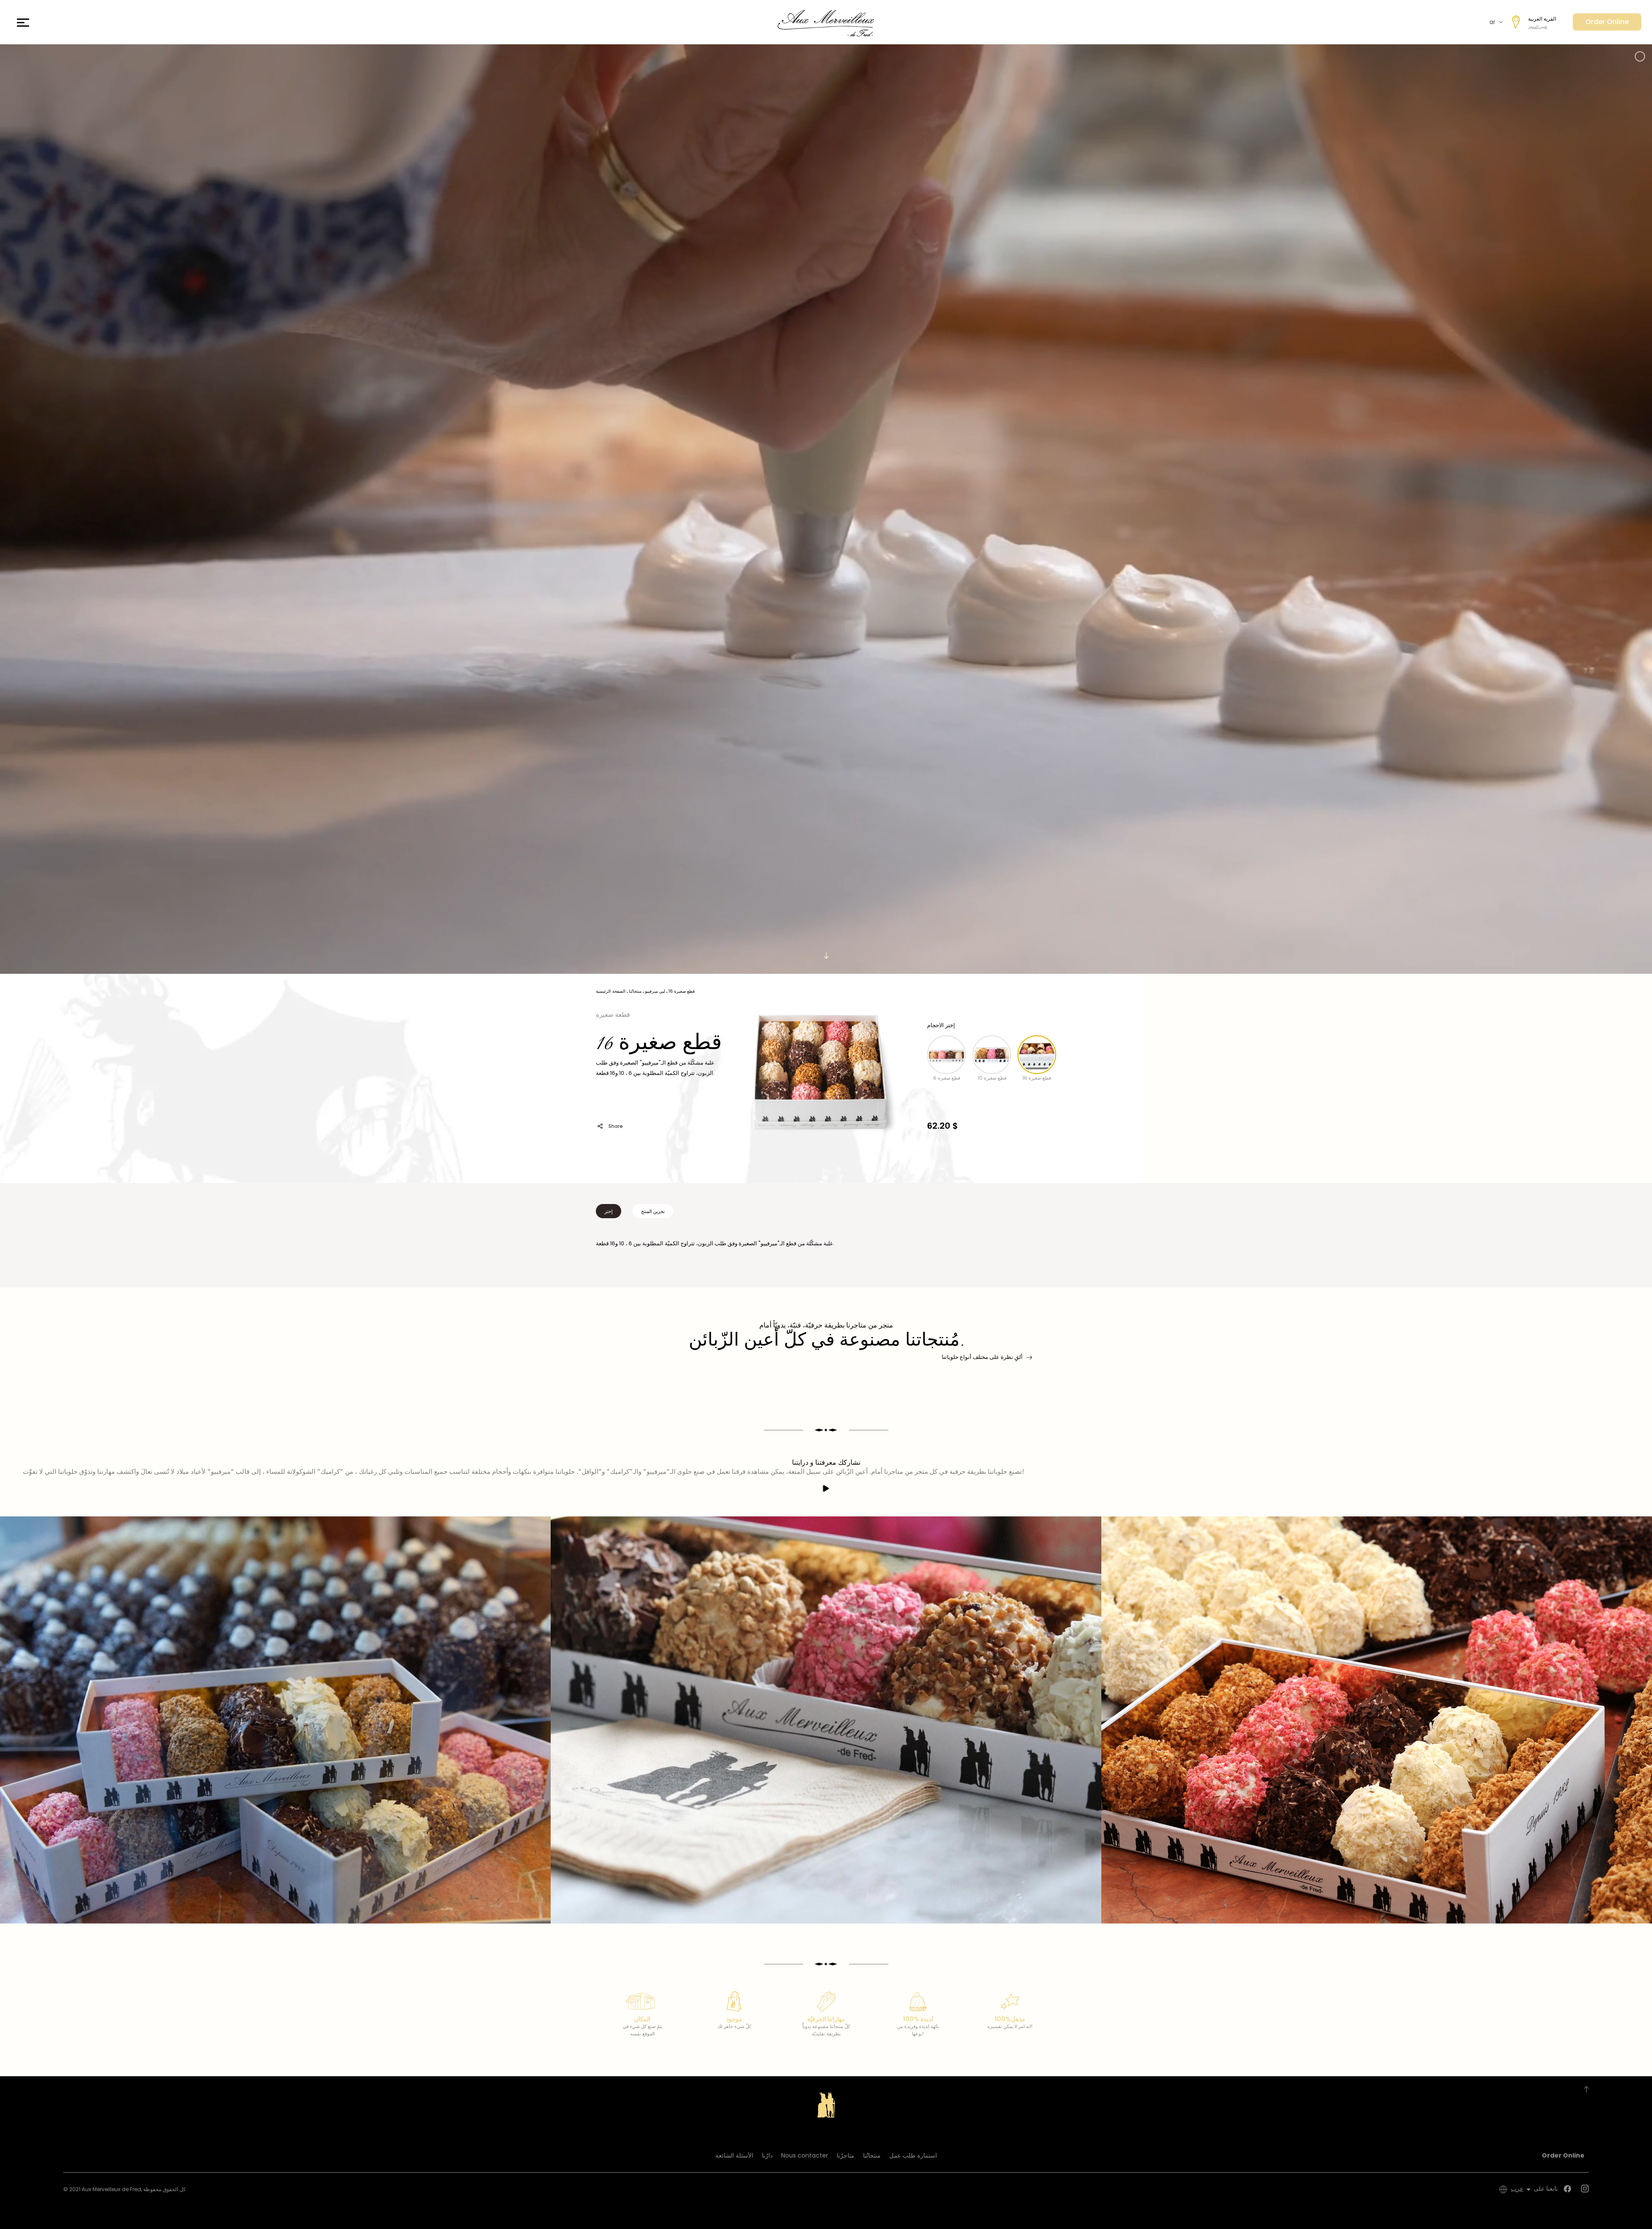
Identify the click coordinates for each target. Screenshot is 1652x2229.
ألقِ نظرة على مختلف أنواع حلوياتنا (982, 1357)
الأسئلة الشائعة (734, 2155)
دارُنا (767, 2155)
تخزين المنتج (653, 1211)
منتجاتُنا (872, 2155)
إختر (609, 1211)
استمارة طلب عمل (913, 2155)
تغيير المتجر (1538, 27)
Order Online (1607, 22)
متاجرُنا (846, 2155)
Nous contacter (805, 2155)
